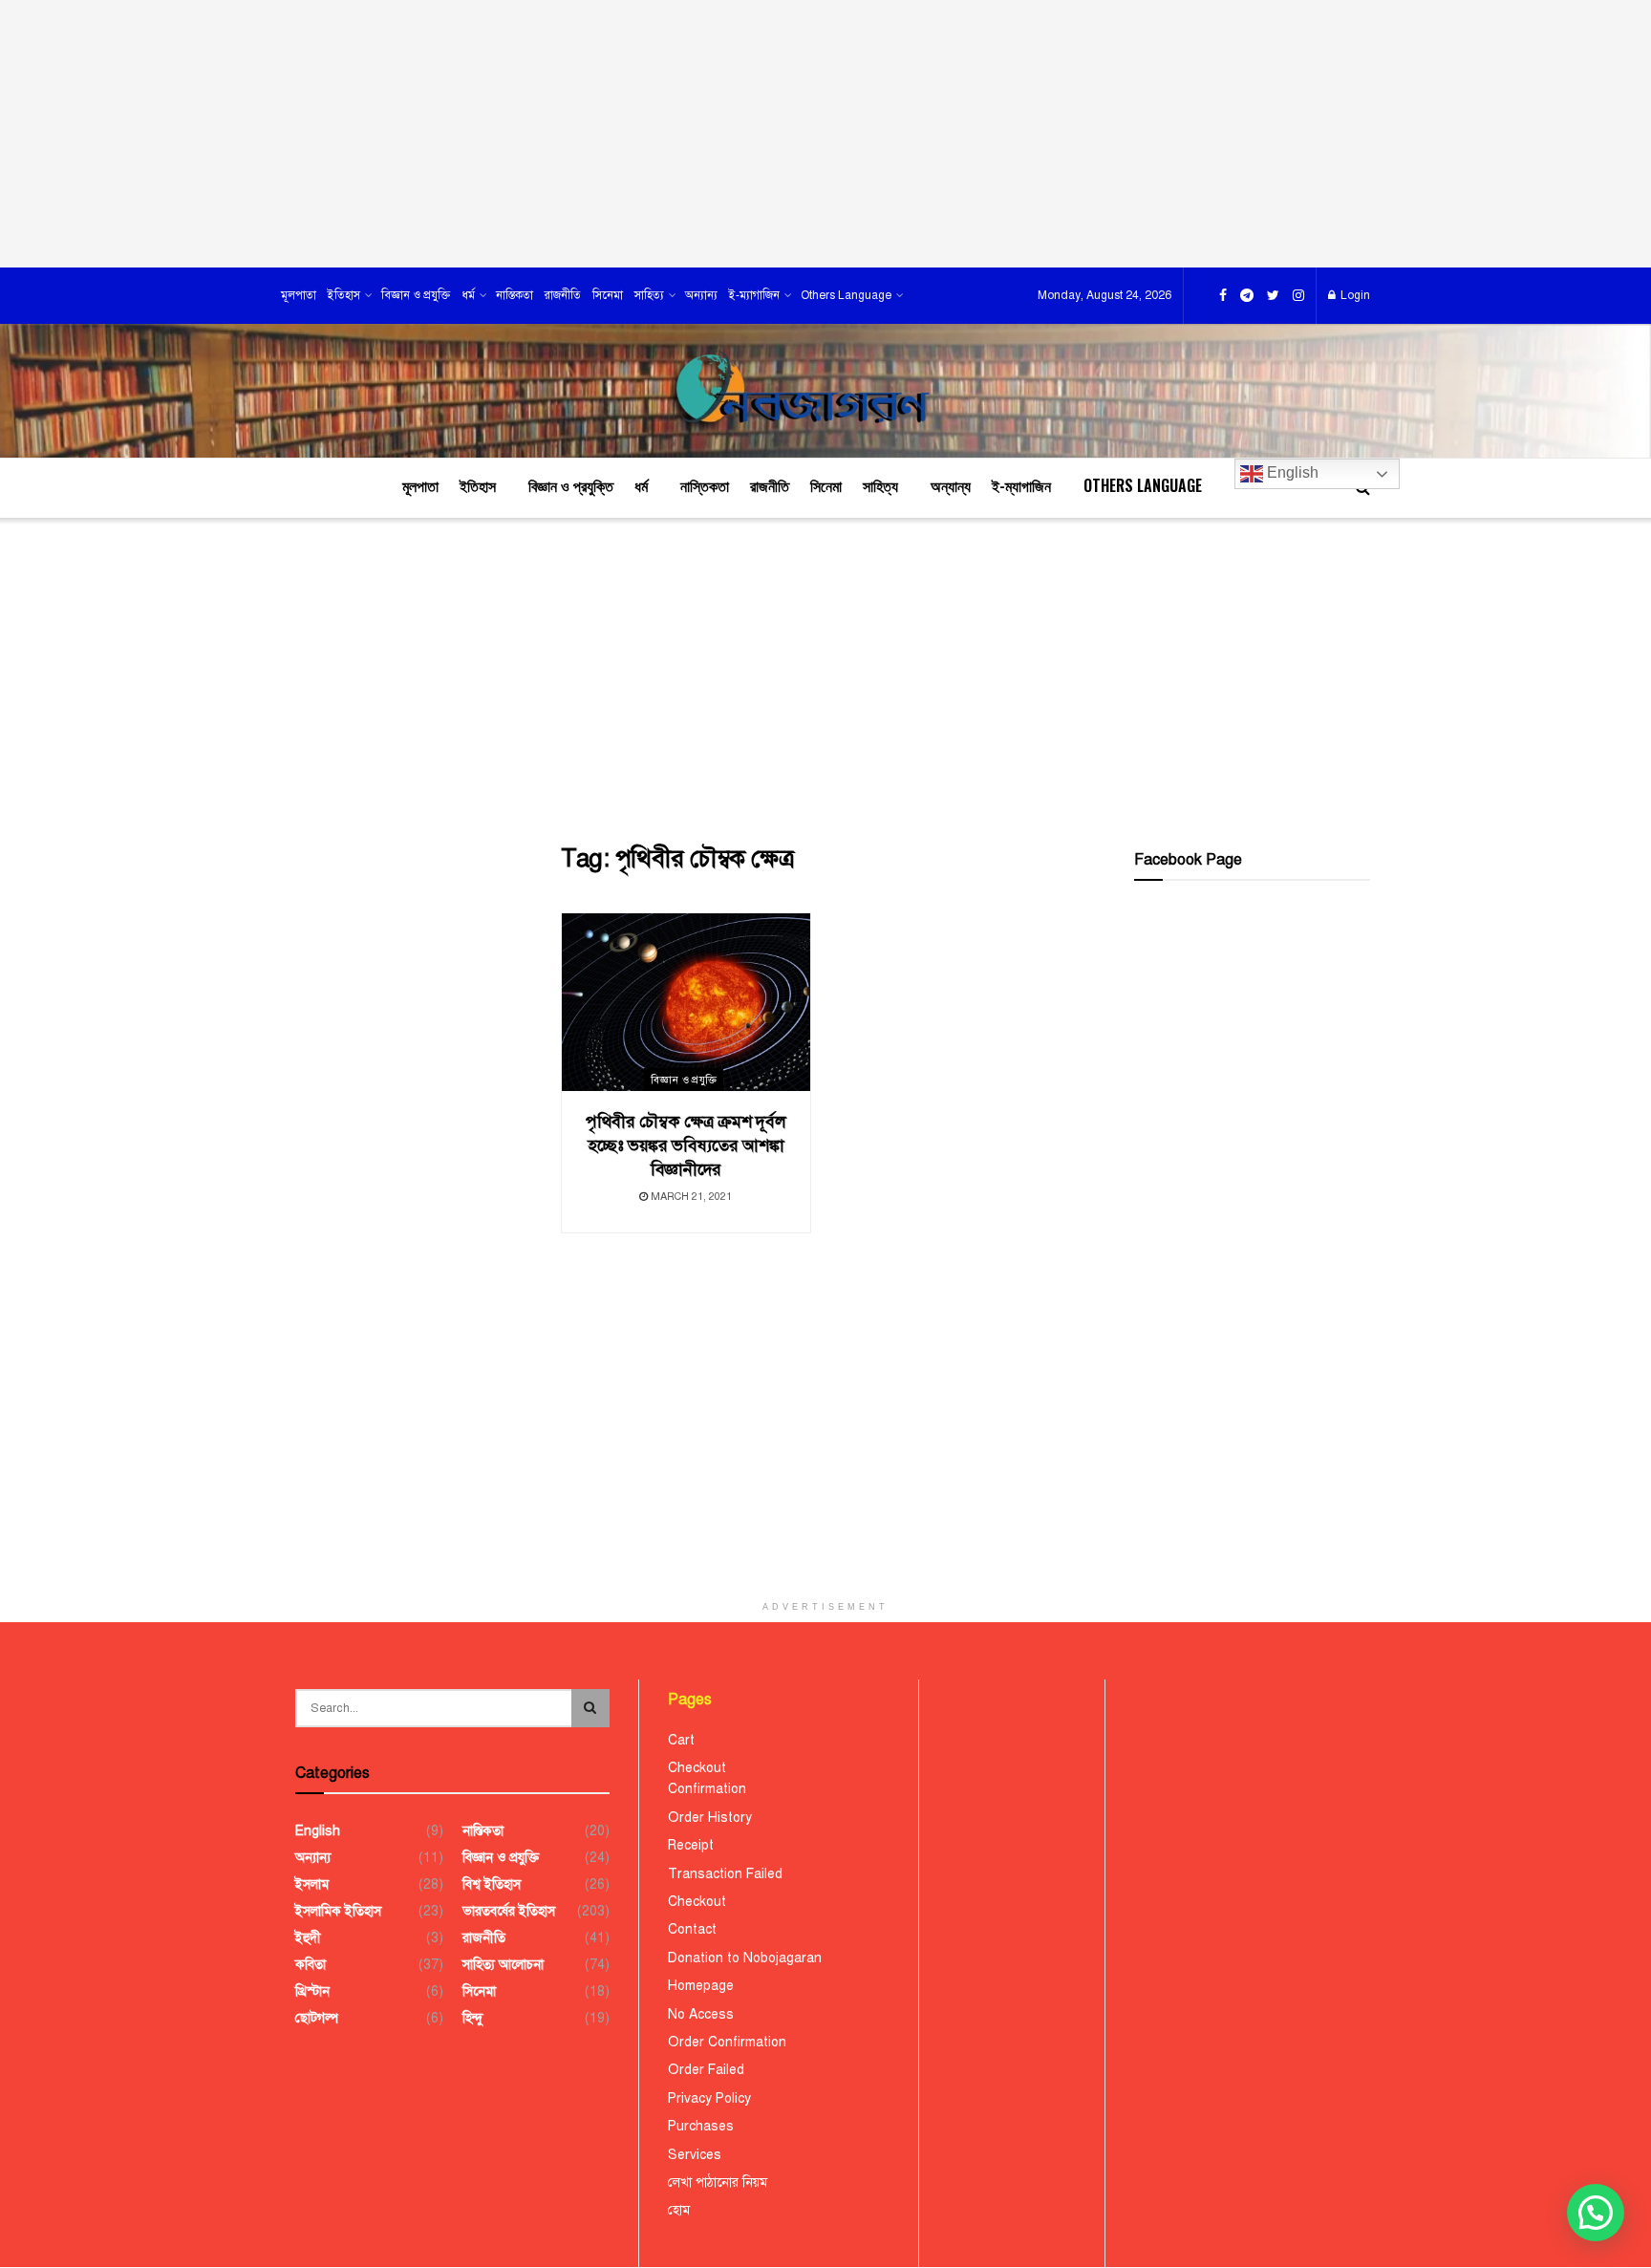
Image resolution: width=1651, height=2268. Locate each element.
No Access (701, 2014)
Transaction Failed (725, 1874)
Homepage (701, 1986)
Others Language (846, 295)
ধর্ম (468, 295)
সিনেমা (608, 295)
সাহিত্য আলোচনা (503, 1965)
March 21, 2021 (690, 1197)
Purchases (701, 2126)
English (1291, 472)
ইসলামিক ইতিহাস (338, 1911)
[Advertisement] (825, 134)
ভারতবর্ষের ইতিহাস (509, 1911)
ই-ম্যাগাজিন (754, 295)
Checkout (697, 1768)
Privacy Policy (709, 2098)
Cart (681, 1740)
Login (1354, 295)
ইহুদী (308, 1938)
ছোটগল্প (317, 2018)
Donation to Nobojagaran (745, 1958)
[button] (1596, 2213)
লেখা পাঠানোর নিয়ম (718, 2182)
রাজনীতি (563, 295)
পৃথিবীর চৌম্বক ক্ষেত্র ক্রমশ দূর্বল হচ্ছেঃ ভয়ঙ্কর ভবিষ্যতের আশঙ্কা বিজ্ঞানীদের (686, 1145)
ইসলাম (312, 1884)
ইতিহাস (344, 295)
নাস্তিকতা (515, 295)
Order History (710, 1818)
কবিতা (311, 1965)
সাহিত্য (649, 295)
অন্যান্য (701, 295)
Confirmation (707, 1789)
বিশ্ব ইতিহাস (492, 1884)
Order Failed (706, 2070)
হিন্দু (472, 2018)
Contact (692, 1929)
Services (695, 2155)
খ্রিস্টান (312, 1991)
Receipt (691, 1845)
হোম (679, 2210)
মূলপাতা (299, 295)
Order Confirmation (727, 2042)
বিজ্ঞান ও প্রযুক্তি (416, 295)
